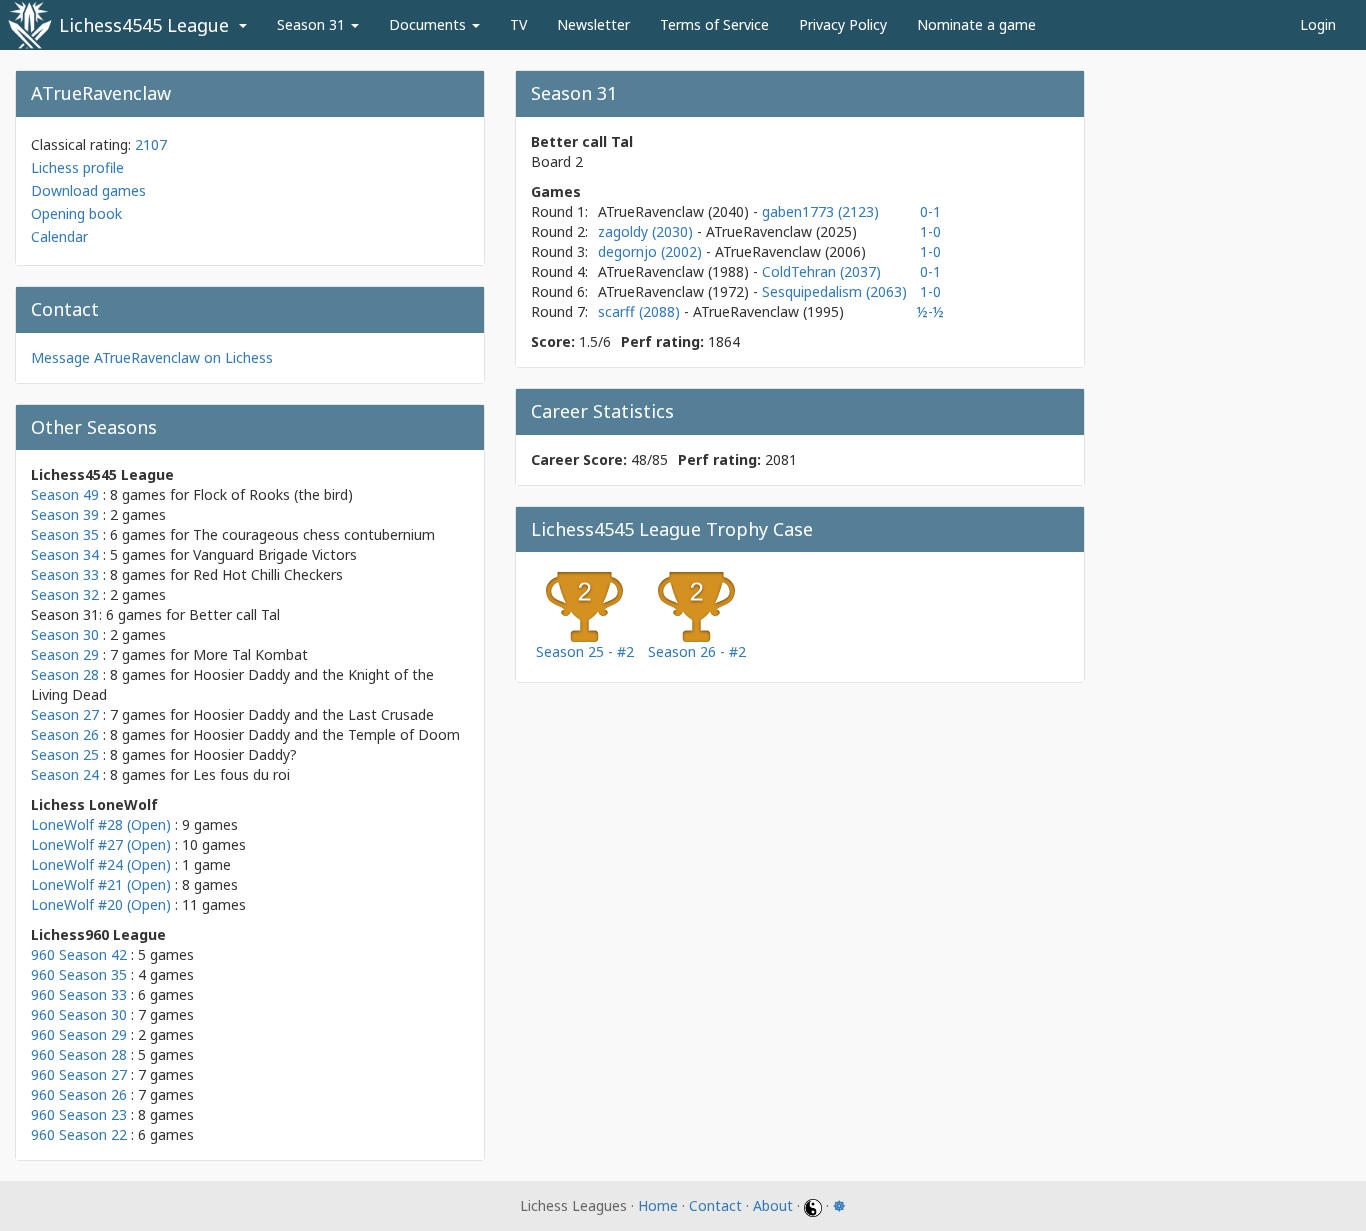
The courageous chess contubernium (314, 534)
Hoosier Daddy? (245, 754)
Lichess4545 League (144, 25)
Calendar (59, 236)
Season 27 (65, 714)
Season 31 (313, 24)
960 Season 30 (79, 1014)
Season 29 (65, 654)
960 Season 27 (79, 1074)
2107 (151, 144)
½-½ (930, 311)
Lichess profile (77, 167)
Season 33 (65, 574)
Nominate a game (976, 24)
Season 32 (65, 594)
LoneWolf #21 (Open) (101, 884)
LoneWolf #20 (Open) (101, 904)
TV (518, 24)
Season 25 (65, 754)
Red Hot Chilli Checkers (268, 574)
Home (658, 1205)
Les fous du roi (241, 774)
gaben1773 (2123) (820, 211)
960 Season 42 (79, 954)
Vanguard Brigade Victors (275, 554)
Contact (715, 1205)
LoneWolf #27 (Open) (101, 844)
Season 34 (65, 554)
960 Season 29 (79, 1034)
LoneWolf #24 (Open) (101, 864)
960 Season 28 (79, 1054)
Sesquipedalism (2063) (834, 291)
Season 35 (65, 534)
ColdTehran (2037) (821, 271)
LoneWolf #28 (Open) (101, 824)
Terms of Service (714, 24)
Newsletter (593, 24)
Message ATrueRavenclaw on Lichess (152, 357)
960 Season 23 (79, 1114)
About (773, 1205)
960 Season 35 (79, 974)
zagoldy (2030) (647, 231)
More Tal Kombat (250, 654)
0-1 (930, 211)
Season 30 (65, 634)
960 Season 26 (79, 1094)
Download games (88, 190)
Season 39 (65, 514)
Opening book (76, 213)
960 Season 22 (79, 1134)
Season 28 (65, 674)
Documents (429, 24)
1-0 (930, 231)
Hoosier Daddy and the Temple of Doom (326, 734)
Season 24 (65, 774)
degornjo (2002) (652, 251)
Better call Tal (234, 614)
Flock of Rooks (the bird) (273, 494)
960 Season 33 (79, 994)
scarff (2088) (641, 311)
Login (1318, 24)
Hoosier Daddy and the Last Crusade (313, 714)
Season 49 (65, 494)
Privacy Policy (843, 24)
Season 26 (65, 734)
